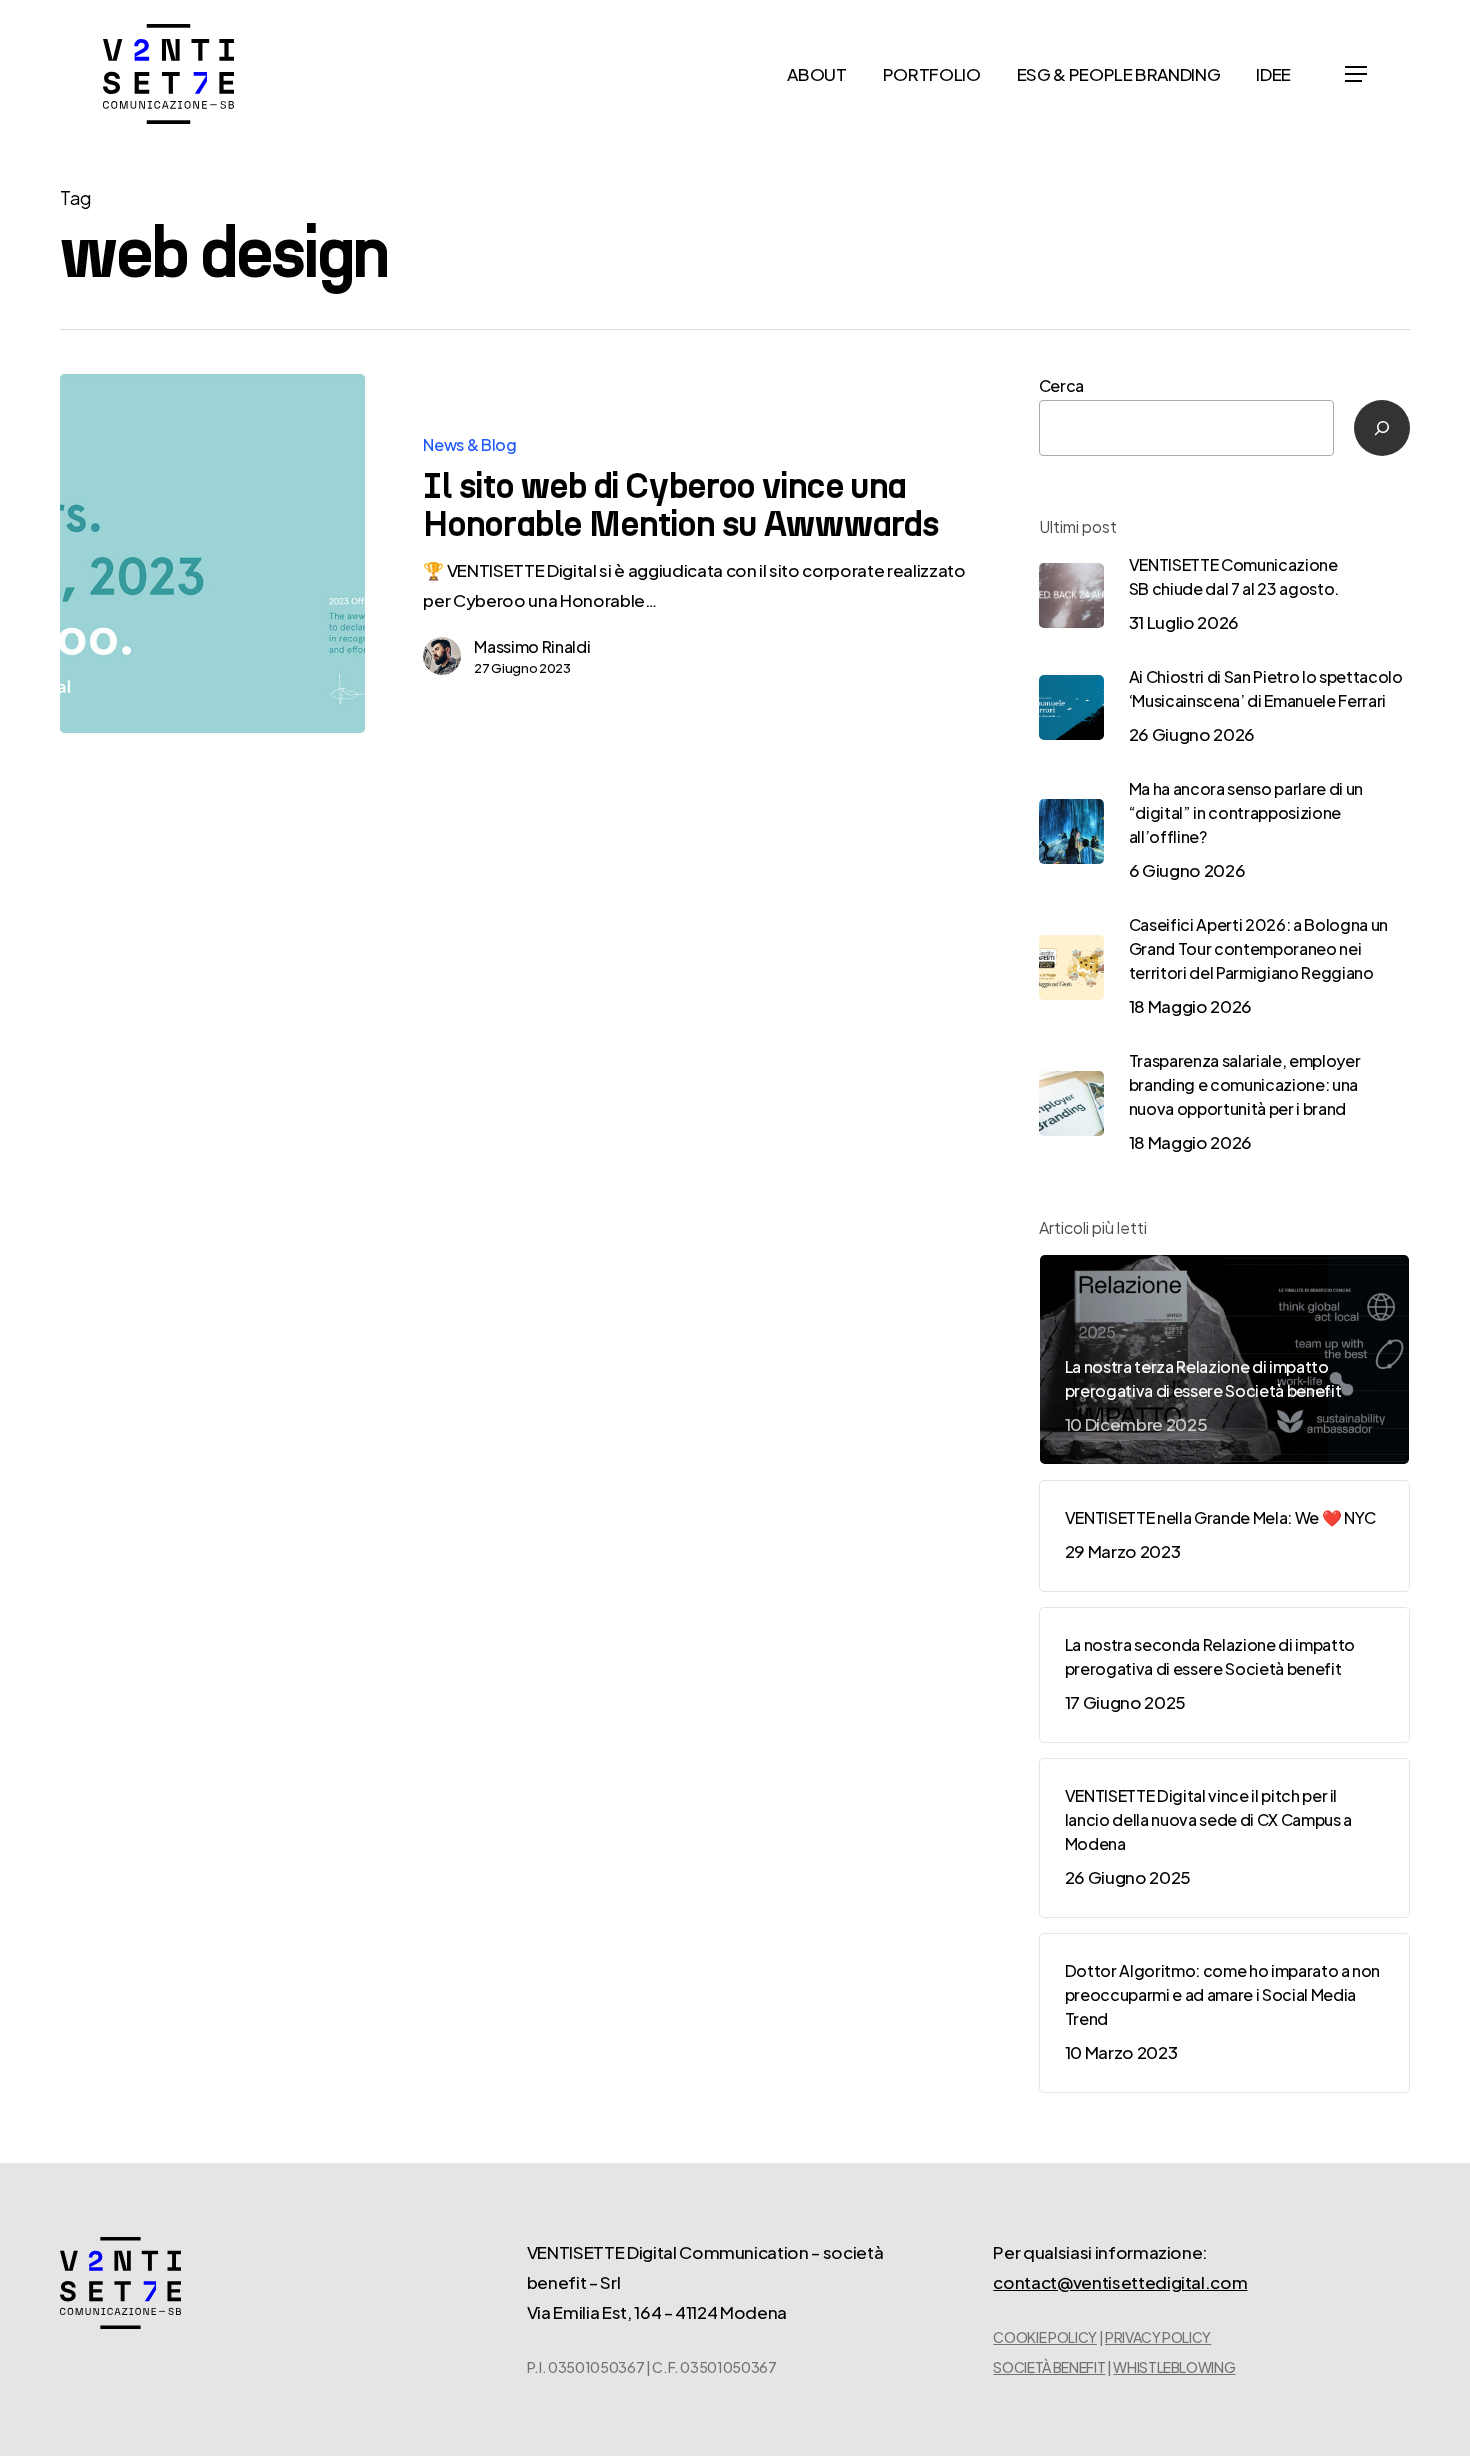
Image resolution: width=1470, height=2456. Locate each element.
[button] (1356, 74)
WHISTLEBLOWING (1174, 2367)
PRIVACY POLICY (1158, 2337)
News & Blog (469, 444)
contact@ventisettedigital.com (1120, 2282)
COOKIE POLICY (1045, 2337)
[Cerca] (1382, 428)
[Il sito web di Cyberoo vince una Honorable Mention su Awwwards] (212, 553)
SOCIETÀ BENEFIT (1049, 2367)
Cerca (1061, 385)
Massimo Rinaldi (532, 646)
